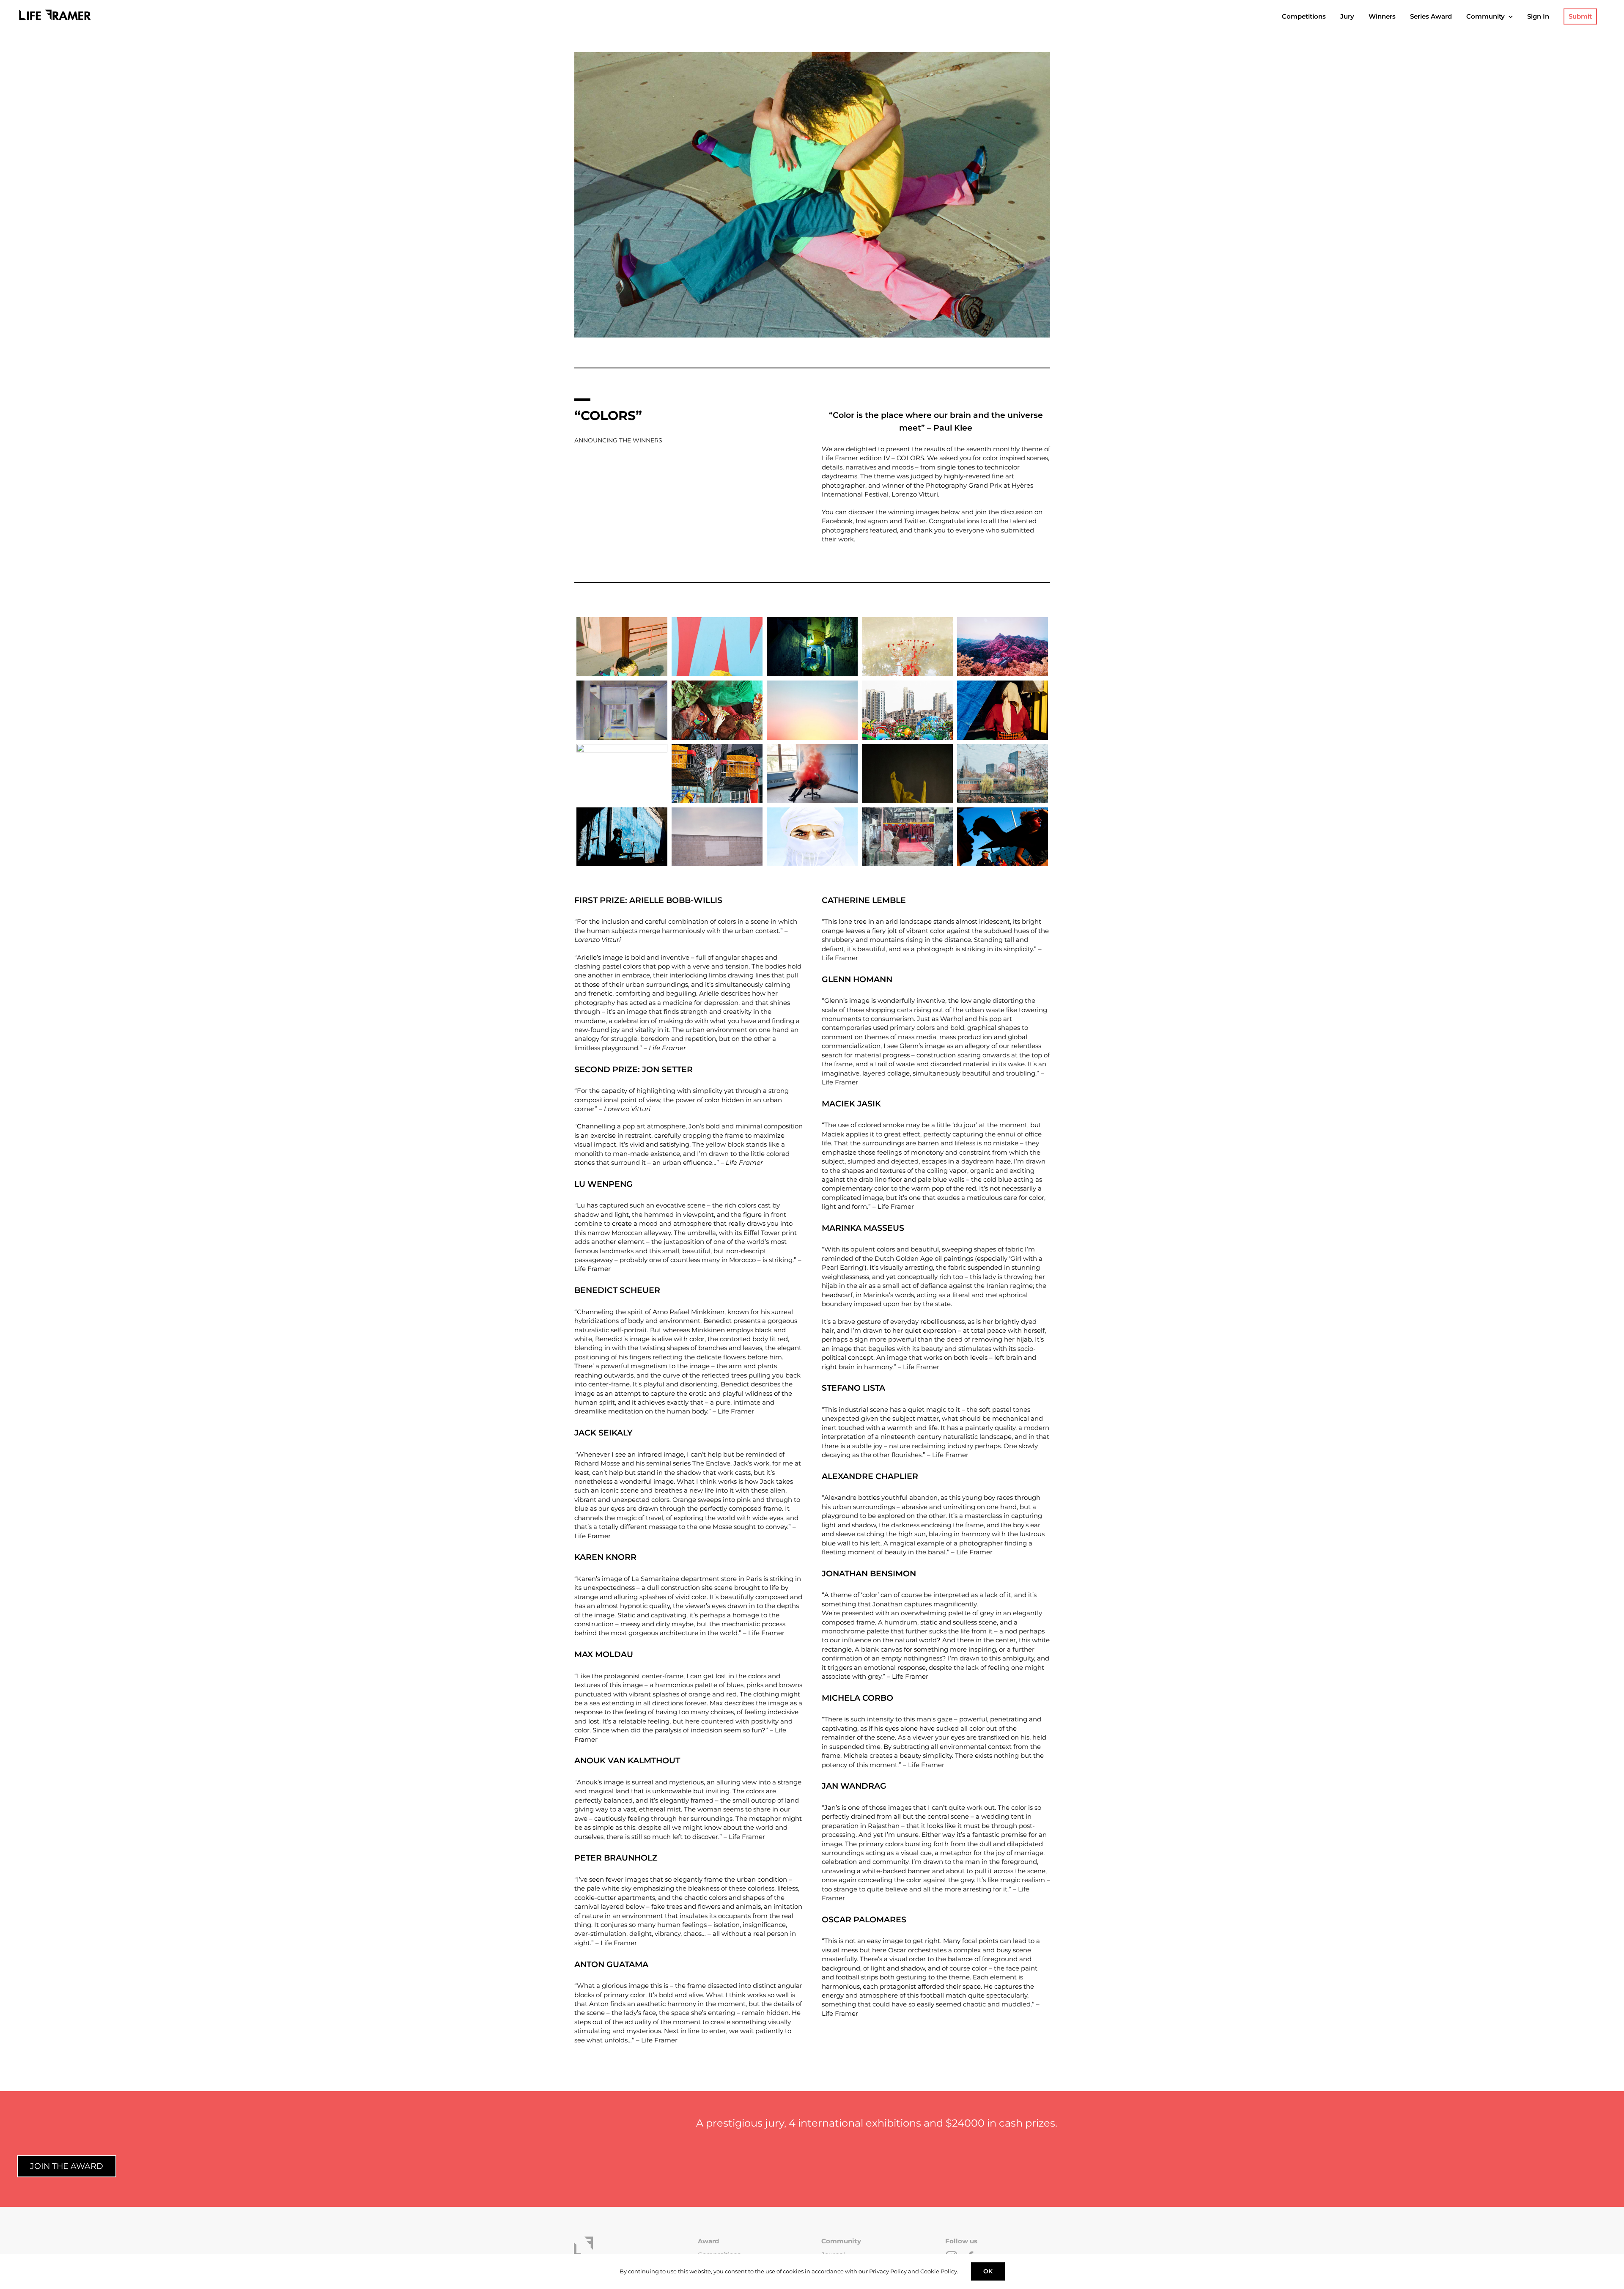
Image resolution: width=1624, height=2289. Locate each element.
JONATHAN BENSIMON (869, 1574)
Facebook (837, 521)
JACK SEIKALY (604, 1433)
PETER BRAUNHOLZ (616, 1858)
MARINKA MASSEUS (863, 1228)
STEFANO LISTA (853, 1388)
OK (988, 2271)
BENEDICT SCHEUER (617, 1290)
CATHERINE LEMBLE (864, 900)
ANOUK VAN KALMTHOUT (627, 1761)
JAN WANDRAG (854, 1786)
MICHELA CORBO (857, 1698)
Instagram (872, 521)
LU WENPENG (604, 1184)
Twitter (915, 521)
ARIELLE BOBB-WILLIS (676, 900)
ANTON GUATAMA (611, 1964)
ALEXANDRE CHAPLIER (870, 1476)
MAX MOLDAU (604, 1654)
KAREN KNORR (605, 1557)
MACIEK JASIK (851, 1104)
